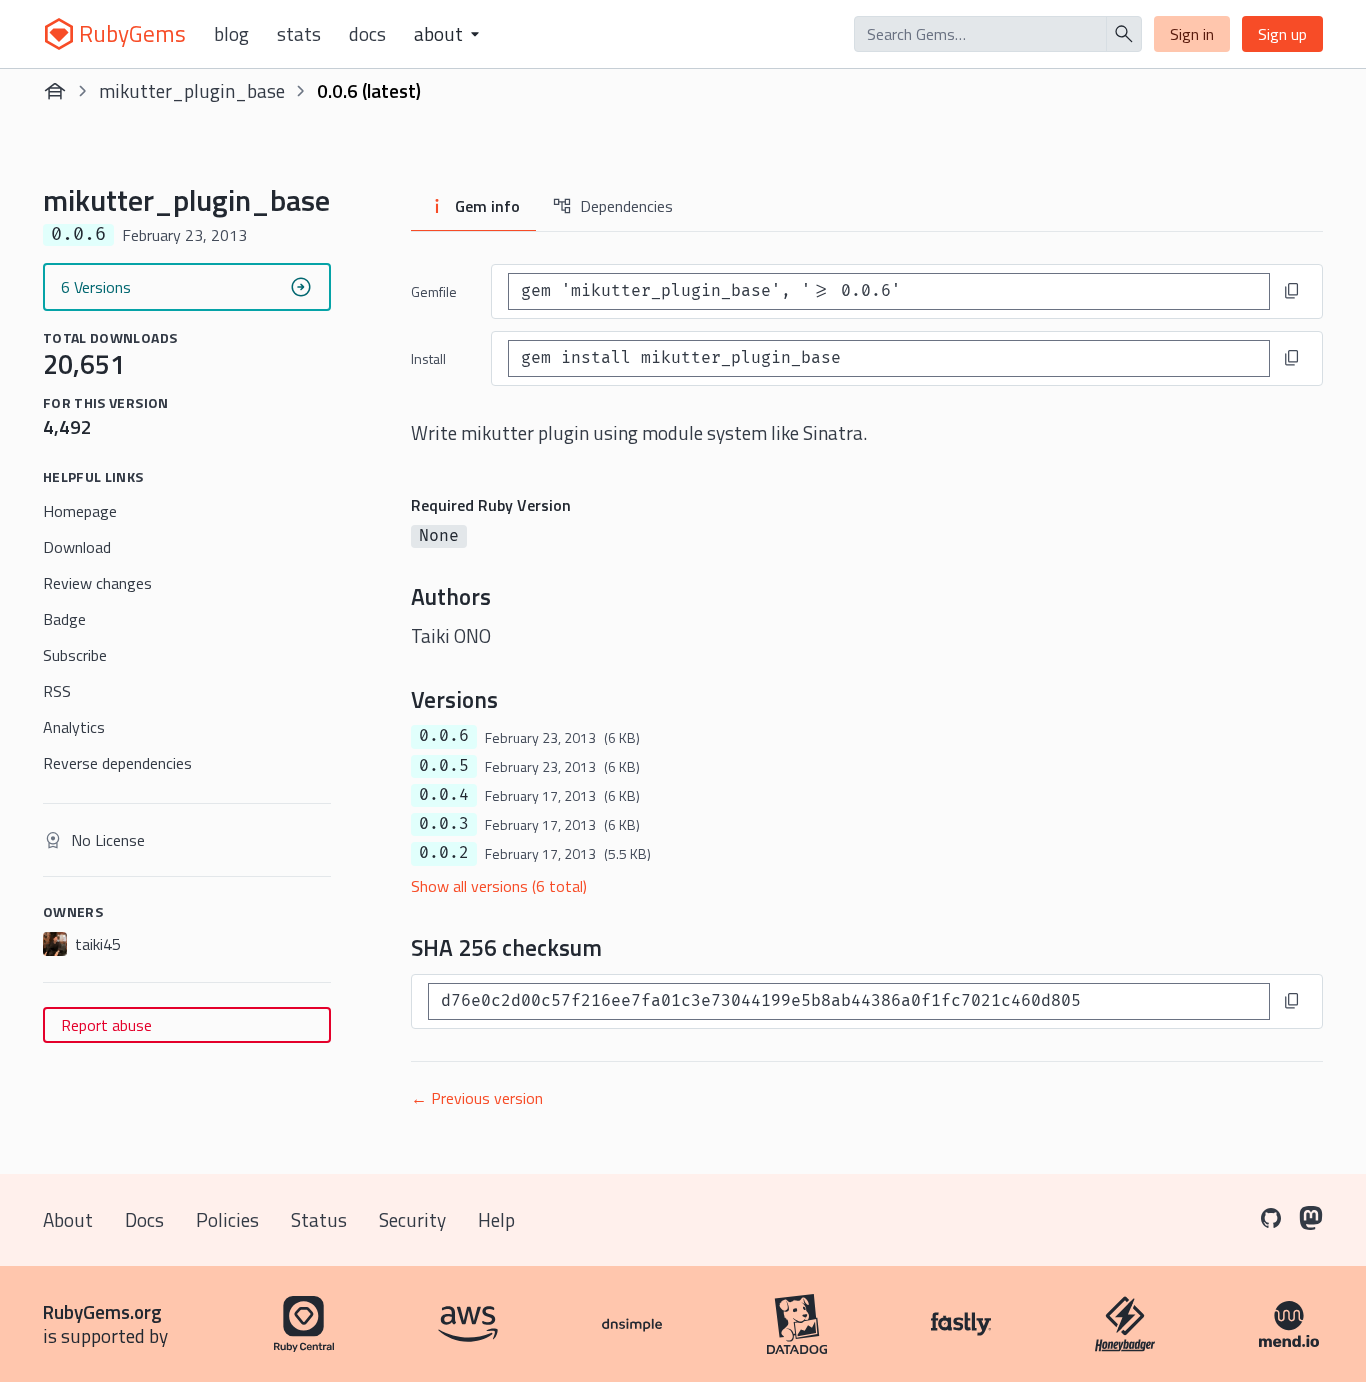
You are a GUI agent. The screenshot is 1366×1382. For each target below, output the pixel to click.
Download (77, 547)
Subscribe (75, 655)
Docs (367, 34)
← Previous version (477, 1098)
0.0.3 (444, 824)
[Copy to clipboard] (1292, 291)
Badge (64, 619)
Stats (299, 34)
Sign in (1192, 34)
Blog (231, 34)
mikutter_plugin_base (192, 90)
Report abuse (106, 1025)
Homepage (80, 511)
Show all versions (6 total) (499, 886)
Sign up (1282, 34)
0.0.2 (444, 853)
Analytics (74, 727)
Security (412, 1219)
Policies (227, 1219)
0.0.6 (444, 736)
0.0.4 (444, 795)
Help (496, 1219)
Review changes (97, 583)
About (68, 1219)
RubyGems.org (102, 1311)
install (428, 358)
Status (319, 1219)
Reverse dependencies (117, 763)
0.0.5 (444, 766)
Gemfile (434, 291)
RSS (57, 691)
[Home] (55, 91)
